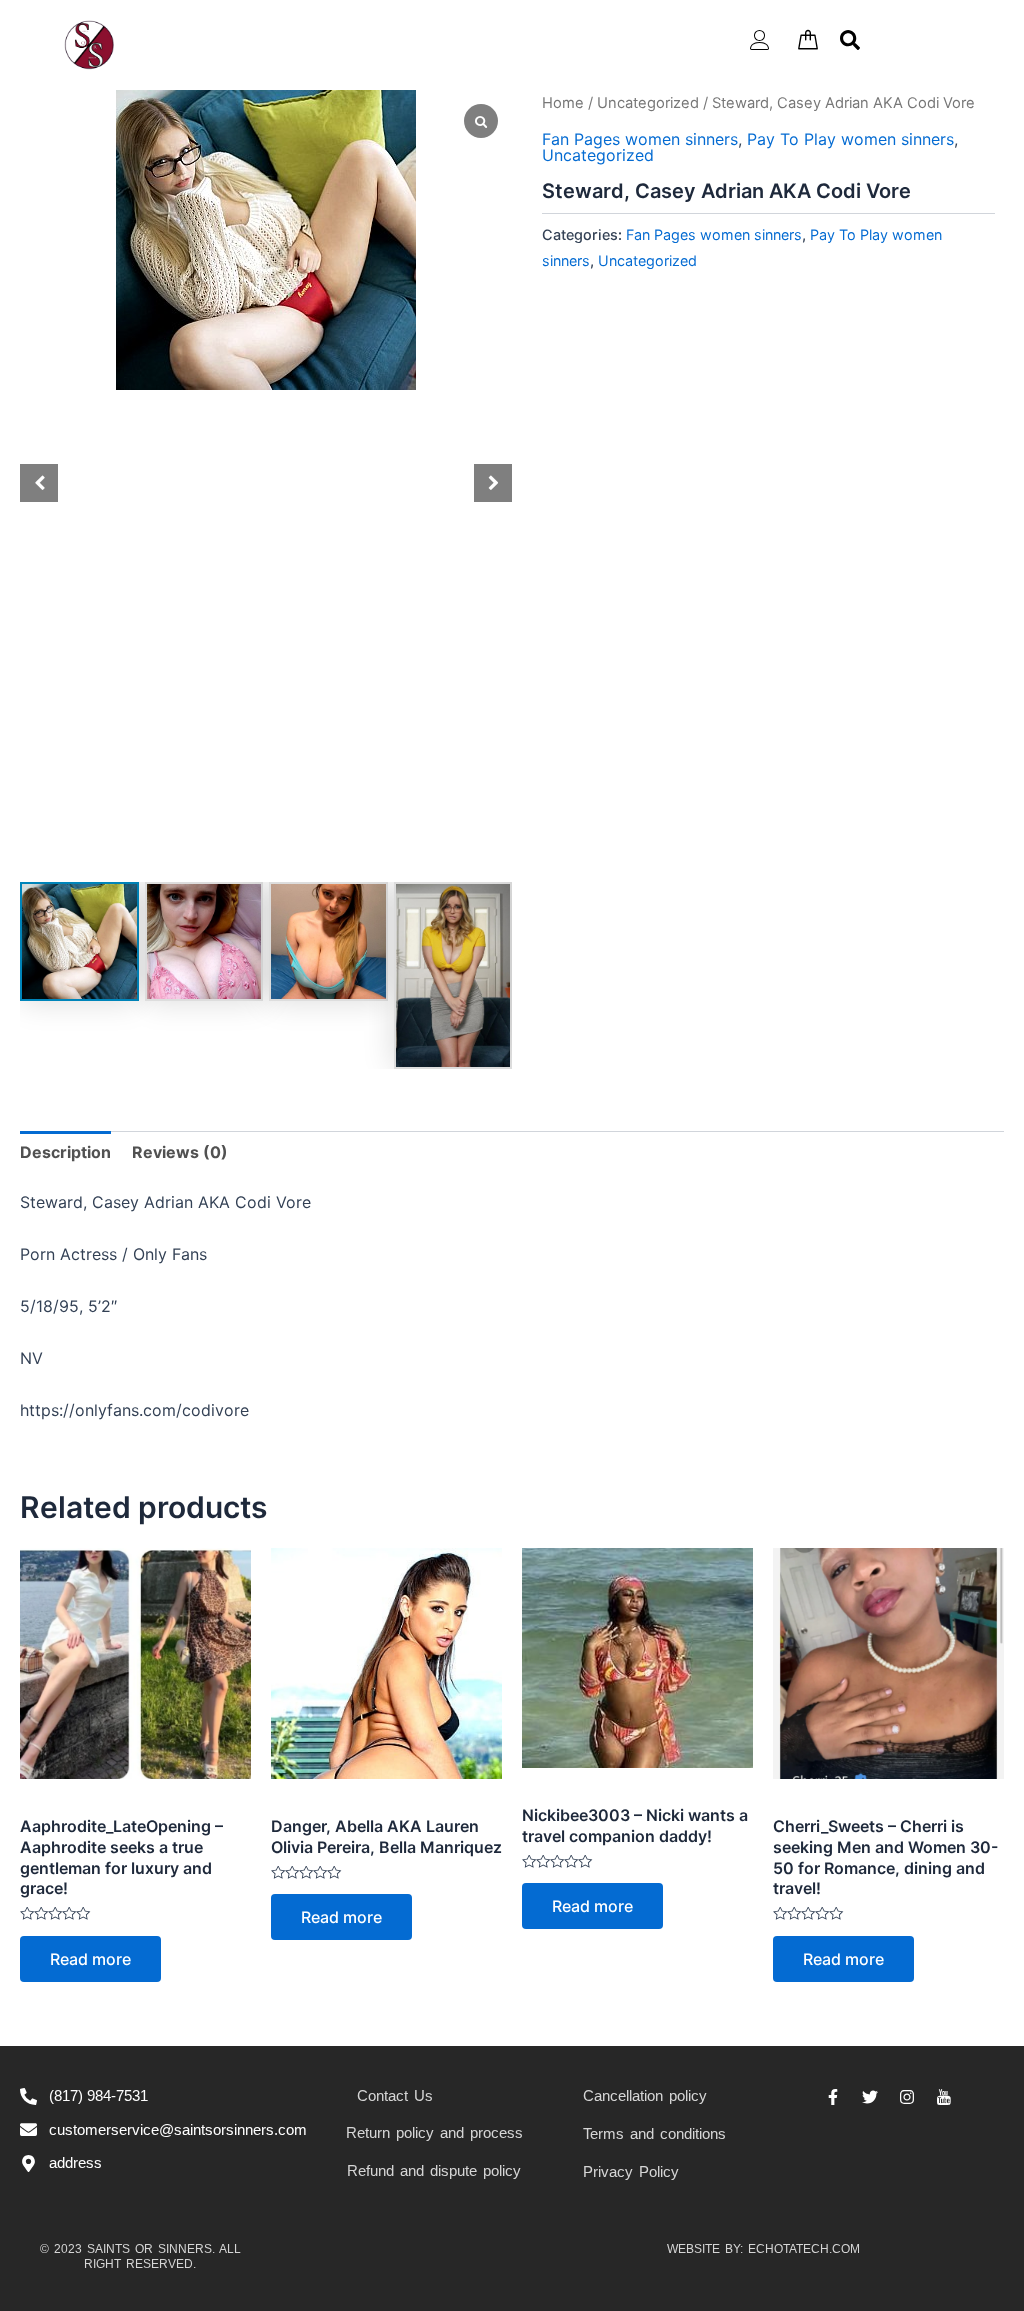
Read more (90, 1959)
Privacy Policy (631, 2171)
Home (563, 103)
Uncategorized (648, 103)
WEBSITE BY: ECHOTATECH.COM (763, 2249)
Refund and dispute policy (434, 2170)
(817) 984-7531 (98, 2095)
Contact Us (395, 2095)
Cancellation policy (645, 2095)
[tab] (65, 1152)
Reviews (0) (180, 1152)
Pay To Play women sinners (850, 139)
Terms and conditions (654, 2133)
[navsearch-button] (850, 38)
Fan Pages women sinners (640, 139)
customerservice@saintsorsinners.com (178, 2129)
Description (65, 1152)
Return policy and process (434, 2132)
